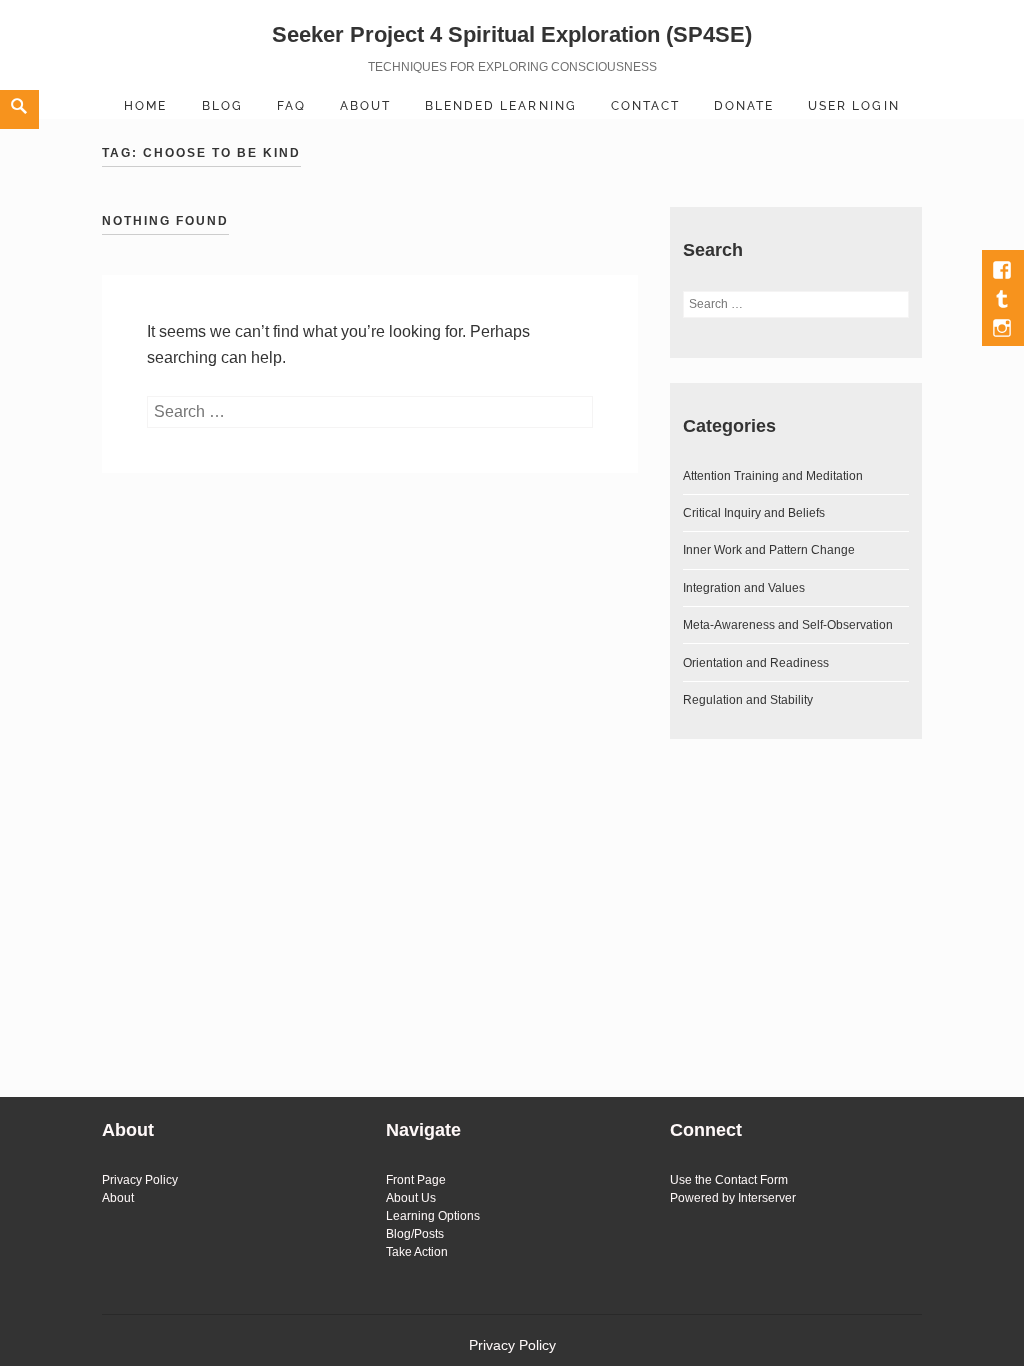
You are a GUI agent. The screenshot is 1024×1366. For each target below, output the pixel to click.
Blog (222, 106)
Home (145, 106)
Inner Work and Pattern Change (769, 550)
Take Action (417, 1252)
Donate (744, 106)
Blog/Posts (415, 1234)
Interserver (767, 1198)
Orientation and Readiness (756, 663)
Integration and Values (744, 588)
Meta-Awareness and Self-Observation (788, 625)
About (365, 106)
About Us (411, 1198)
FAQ (291, 106)
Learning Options (433, 1216)
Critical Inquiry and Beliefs (754, 513)
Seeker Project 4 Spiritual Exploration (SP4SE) (512, 34)
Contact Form (751, 1180)
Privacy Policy (140, 1180)
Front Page (416, 1180)
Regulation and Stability (748, 700)
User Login (853, 106)
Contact (645, 106)
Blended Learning (501, 106)
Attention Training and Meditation (773, 476)
